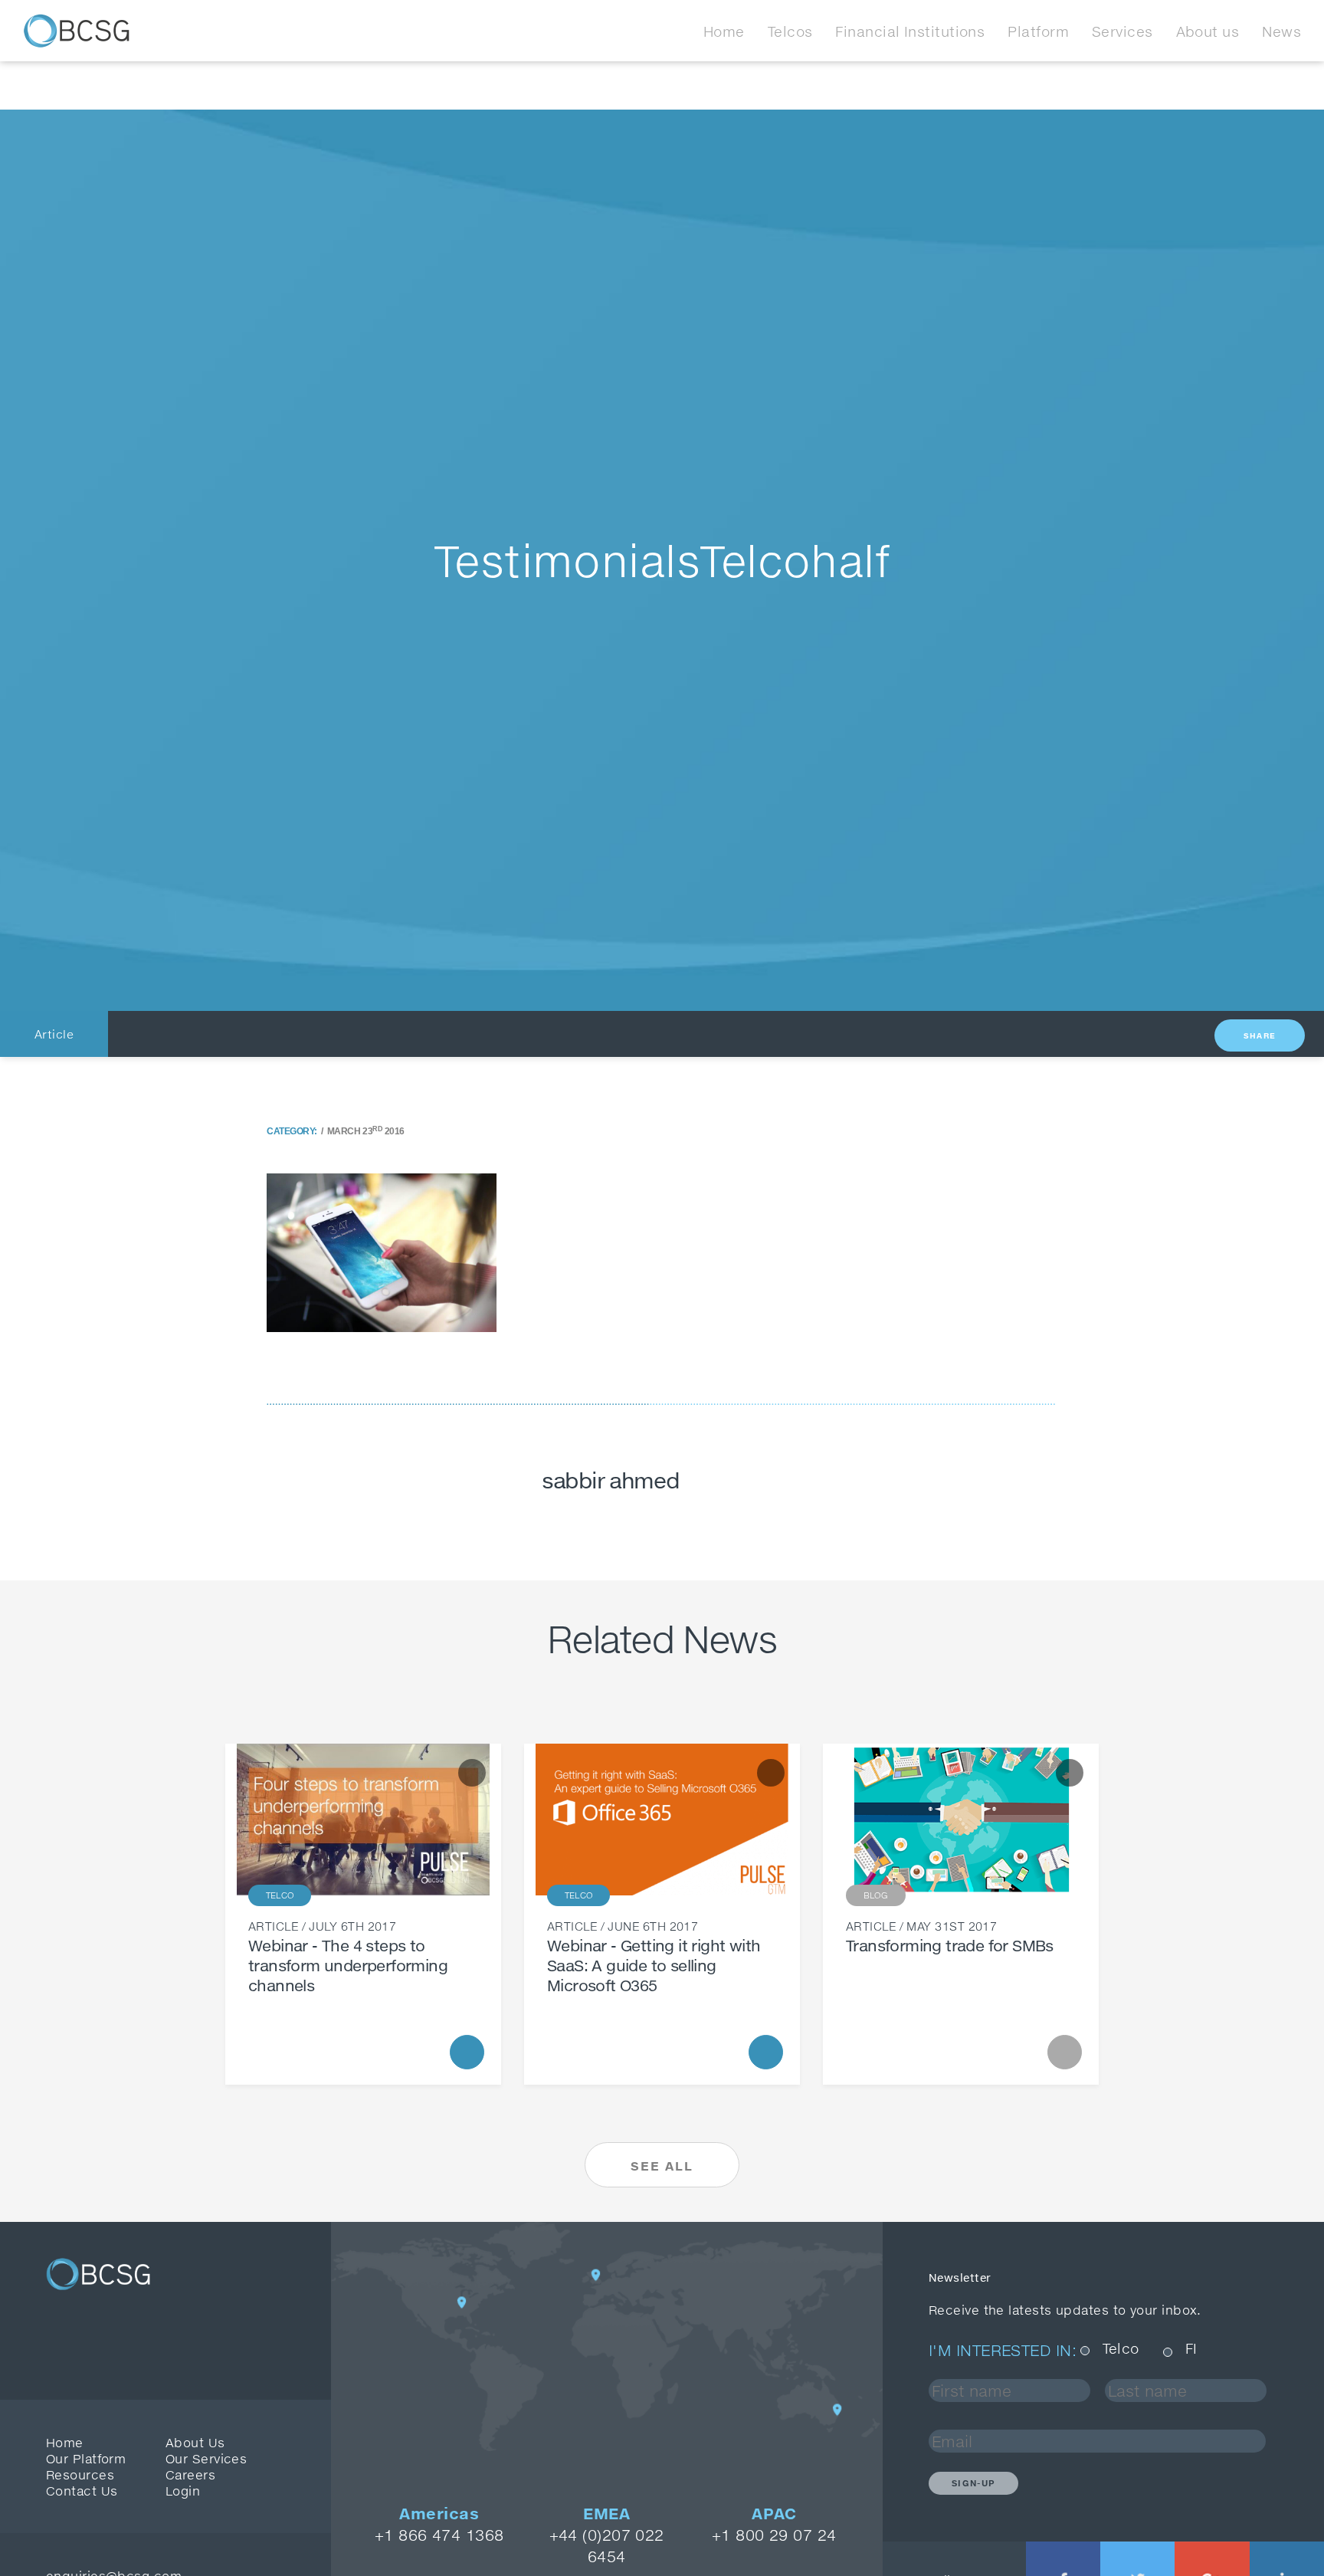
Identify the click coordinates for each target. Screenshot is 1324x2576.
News (1281, 31)
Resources (80, 2474)
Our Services (206, 2458)
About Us (195, 2442)
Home (724, 31)
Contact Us (82, 2491)
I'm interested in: (1003, 2350)
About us (1208, 31)
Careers (190, 2474)
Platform (1038, 31)
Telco (1121, 2349)
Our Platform (86, 2458)
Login (183, 2491)
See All (662, 2166)
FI (1191, 2349)
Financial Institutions (910, 31)
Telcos (790, 31)
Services (1122, 31)
